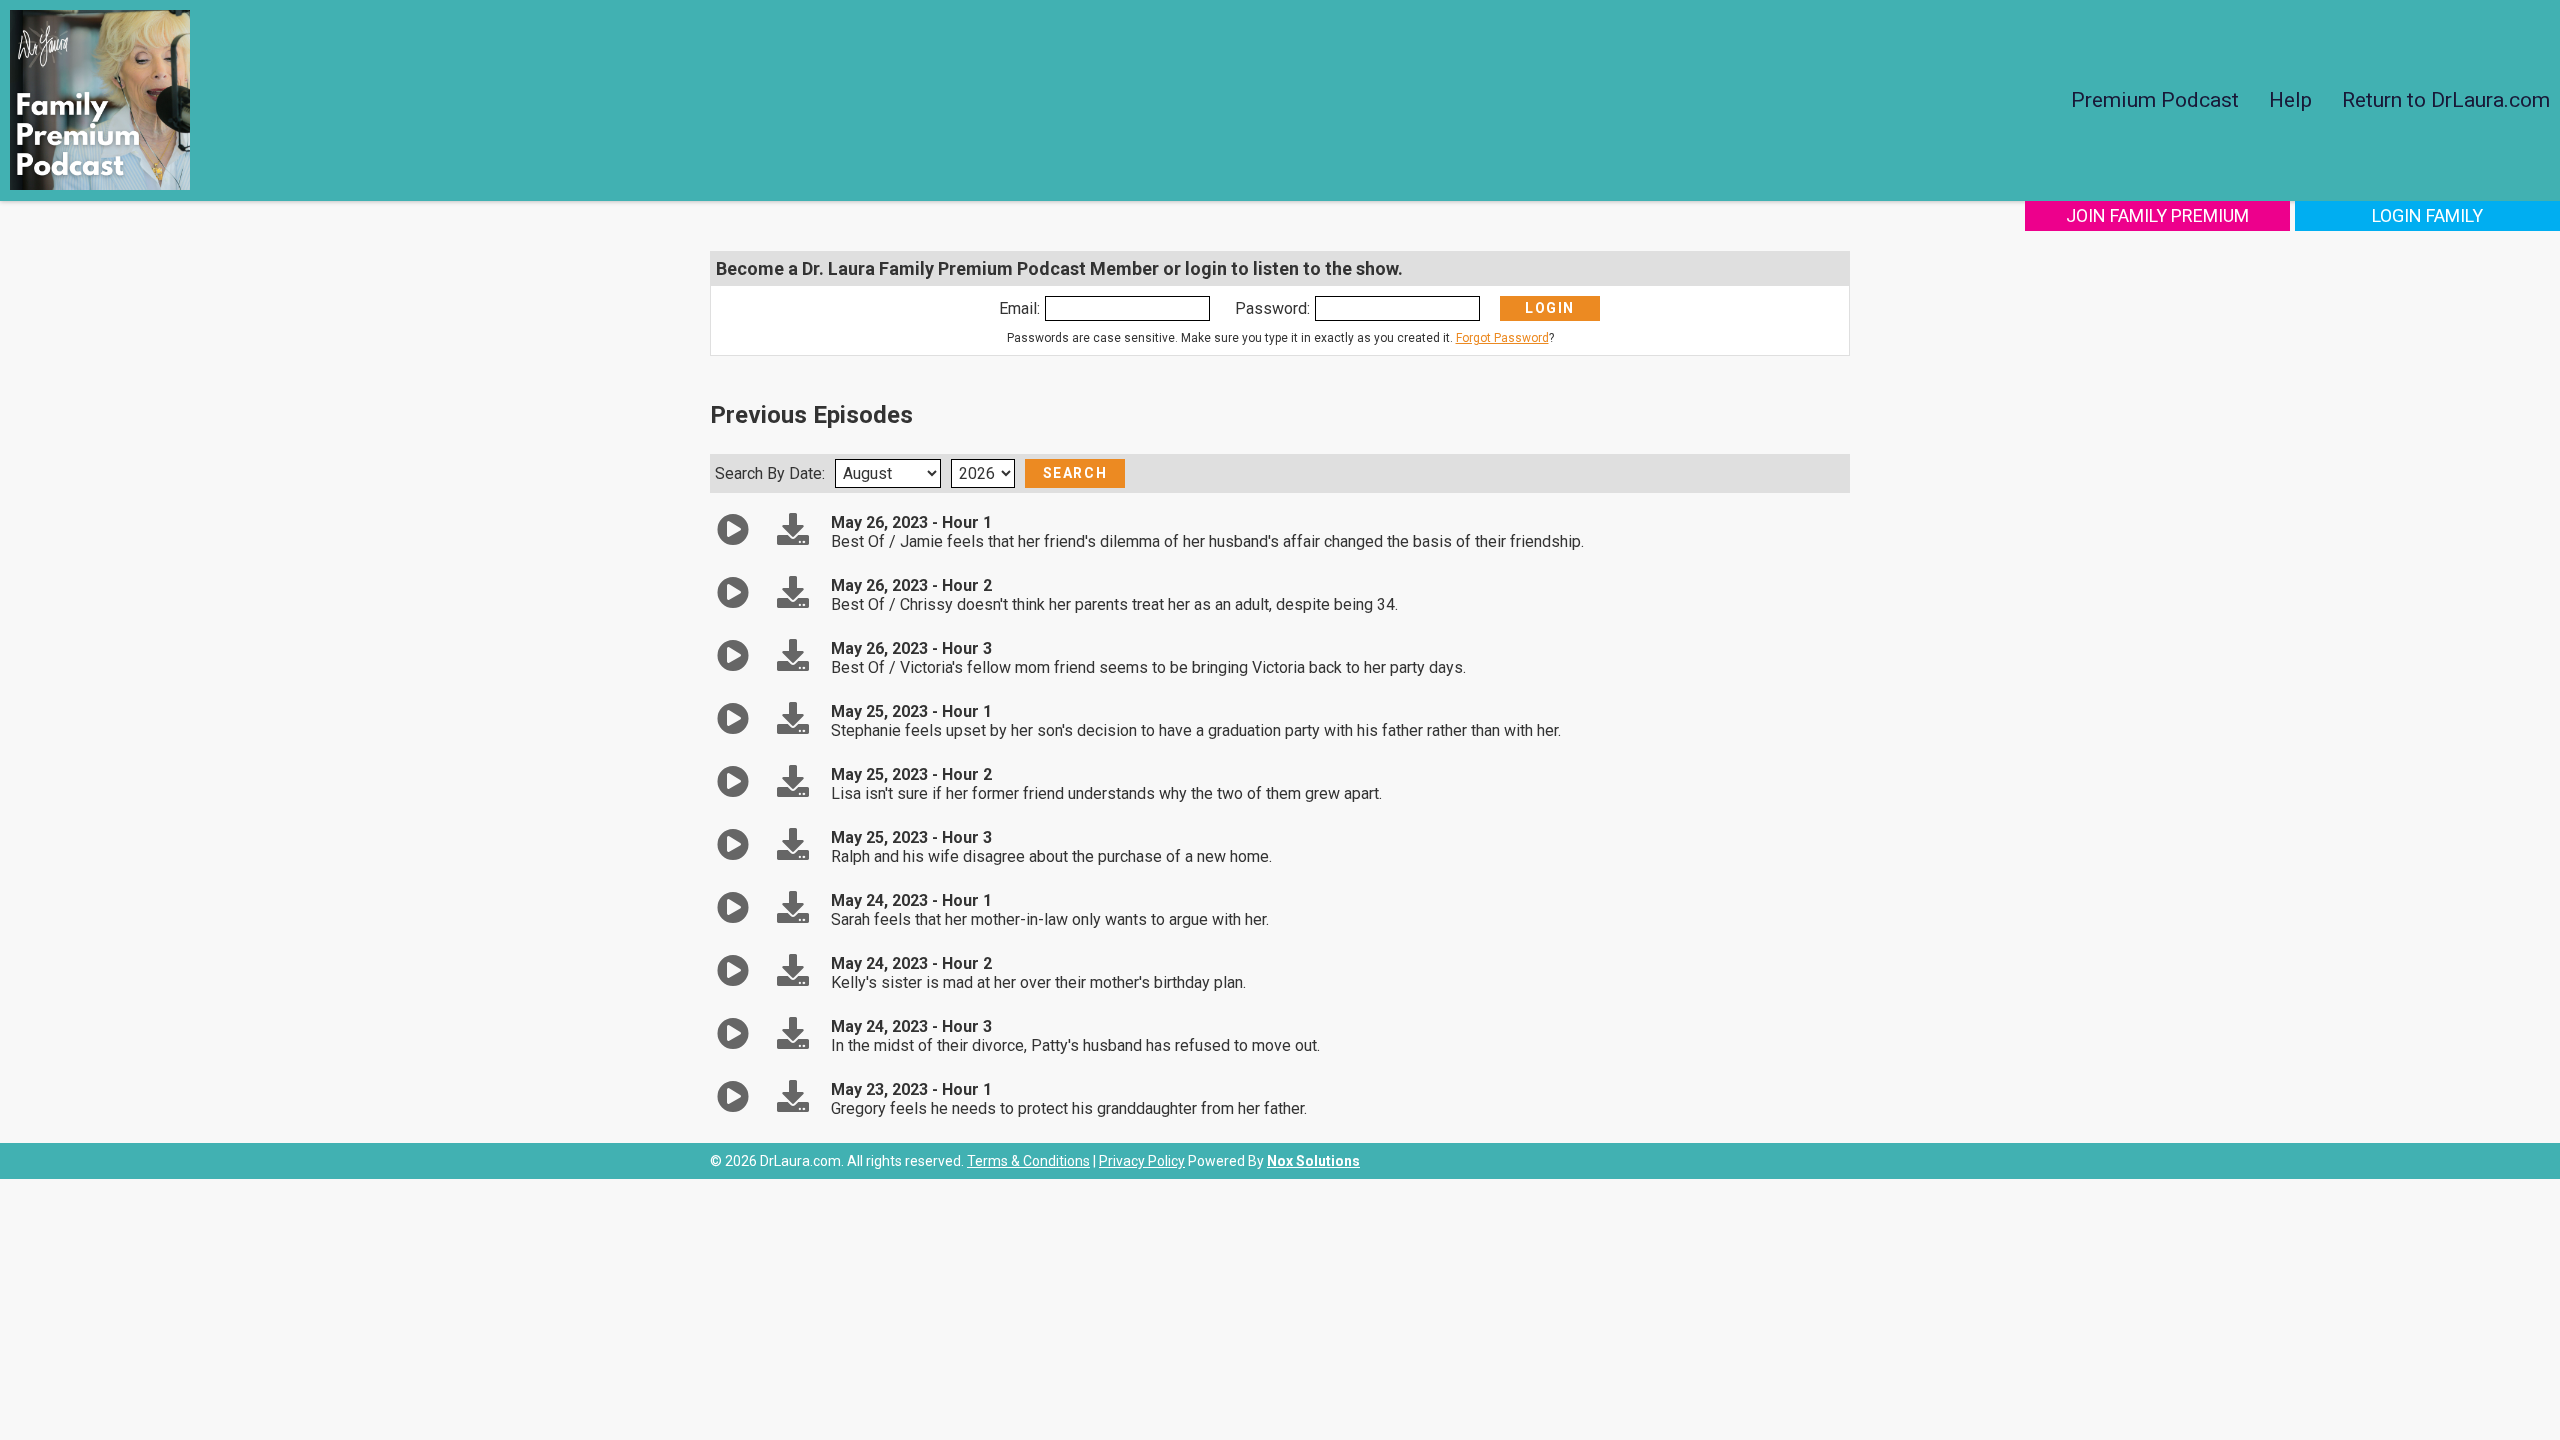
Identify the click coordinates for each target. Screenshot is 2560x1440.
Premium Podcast (2155, 100)
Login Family (2427, 215)
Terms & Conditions (1028, 1161)
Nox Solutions (1313, 1161)
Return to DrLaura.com (2446, 100)
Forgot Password (1502, 338)
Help (2290, 100)
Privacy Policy (1142, 1161)
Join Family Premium (2157, 215)
